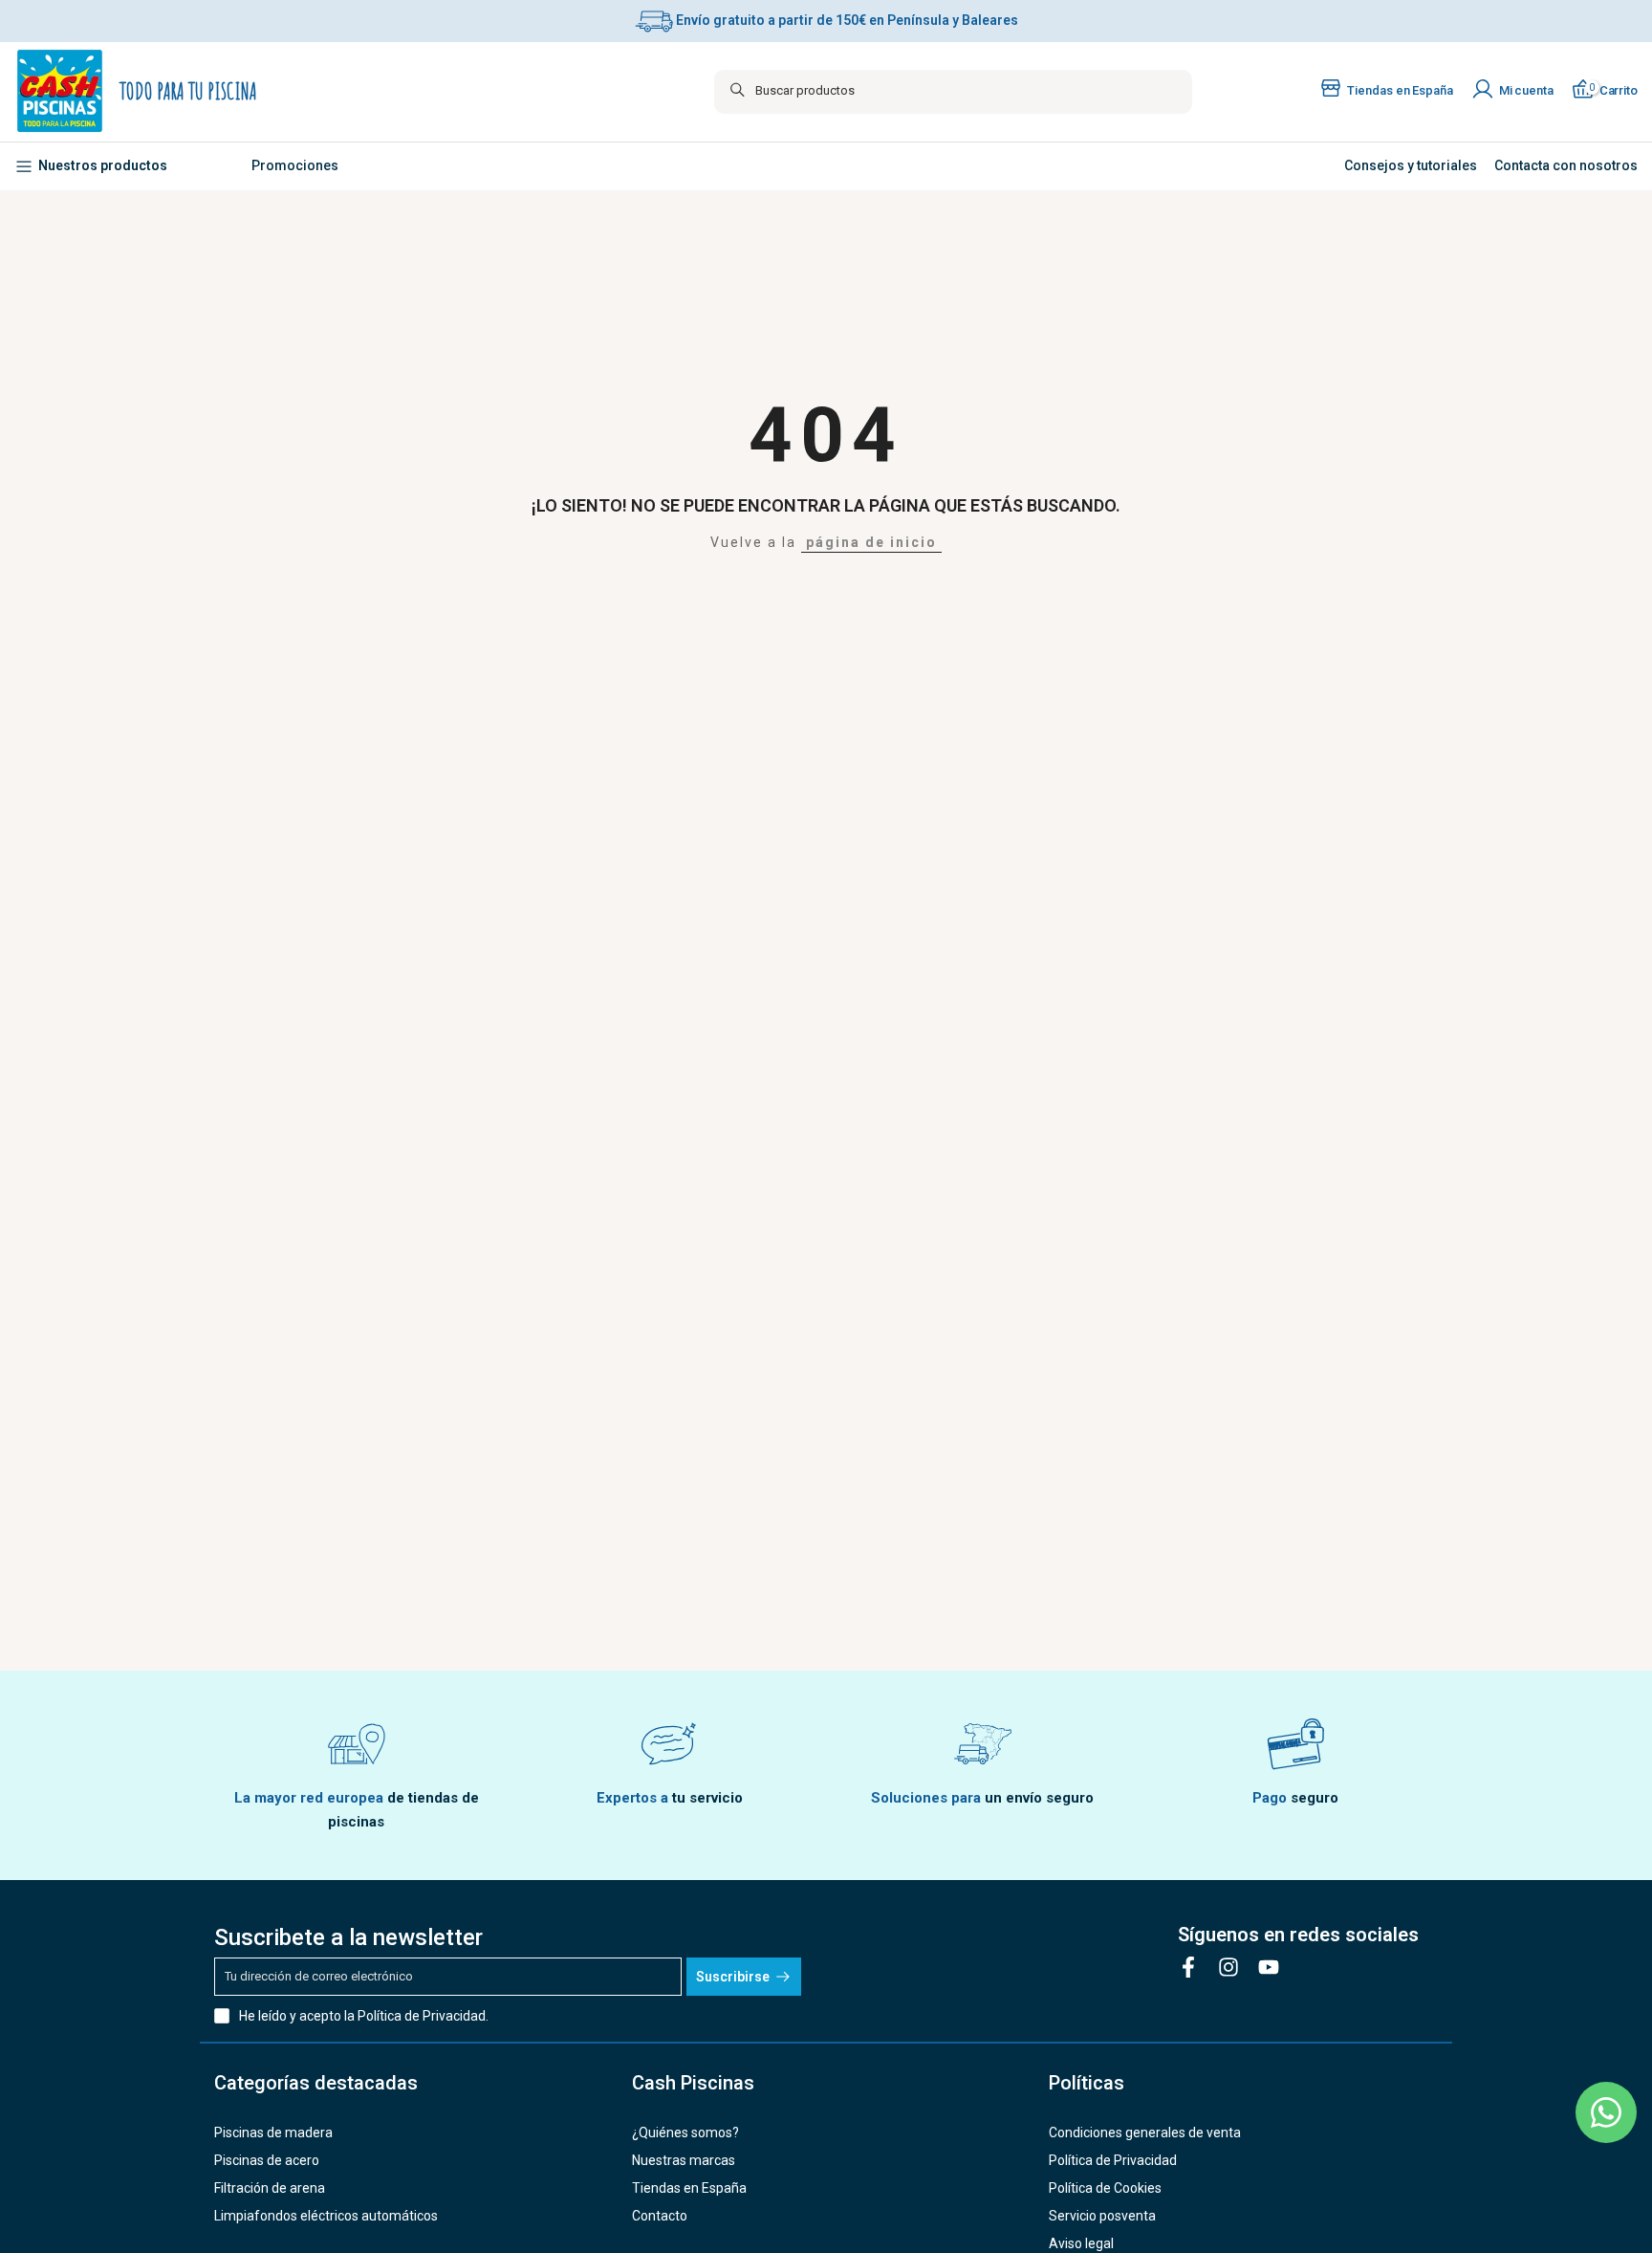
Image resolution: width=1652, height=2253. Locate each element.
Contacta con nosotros (1565, 165)
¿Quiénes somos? (685, 2133)
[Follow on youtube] (1269, 1968)
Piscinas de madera (273, 2133)
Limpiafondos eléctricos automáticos (326, 2216)
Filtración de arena (270, 2188)
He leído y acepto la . (364, 2016)
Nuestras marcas (684, 2160)
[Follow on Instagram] (1228, 1968)
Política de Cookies (1105, 2188)
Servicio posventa (1102, 2216)
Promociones (295, 165)
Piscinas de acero (267, 2160)
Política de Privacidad (422, 2016)
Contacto (660, 2216)
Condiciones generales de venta (1145, 2133)
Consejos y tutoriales (1411, 165)
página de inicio (871, 542)
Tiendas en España (689, 2188)
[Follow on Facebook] (1188, 1968)
